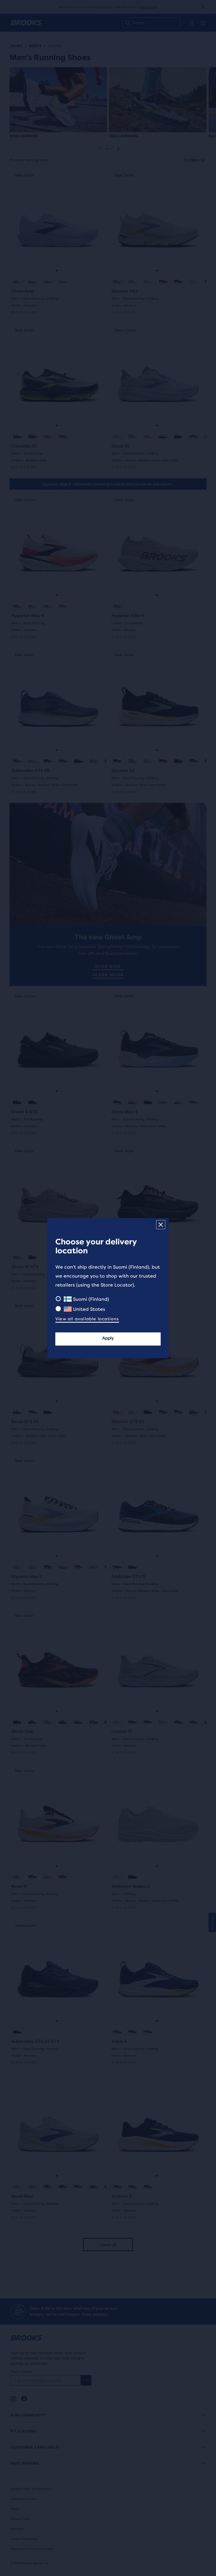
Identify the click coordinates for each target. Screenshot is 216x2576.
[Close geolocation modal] (161, 1225)
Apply (108, 1338)
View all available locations (87, 1319)
